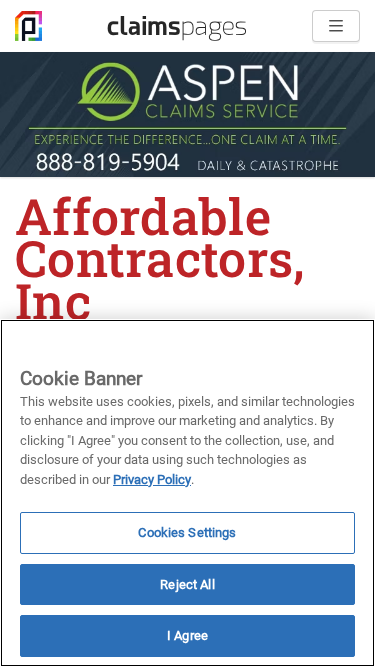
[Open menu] (336, 26)
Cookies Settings (187, 532)
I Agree (187, 635)
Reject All (187, 584)
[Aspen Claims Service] (187, 114)
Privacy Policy (152, 479)
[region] (187, 493)
